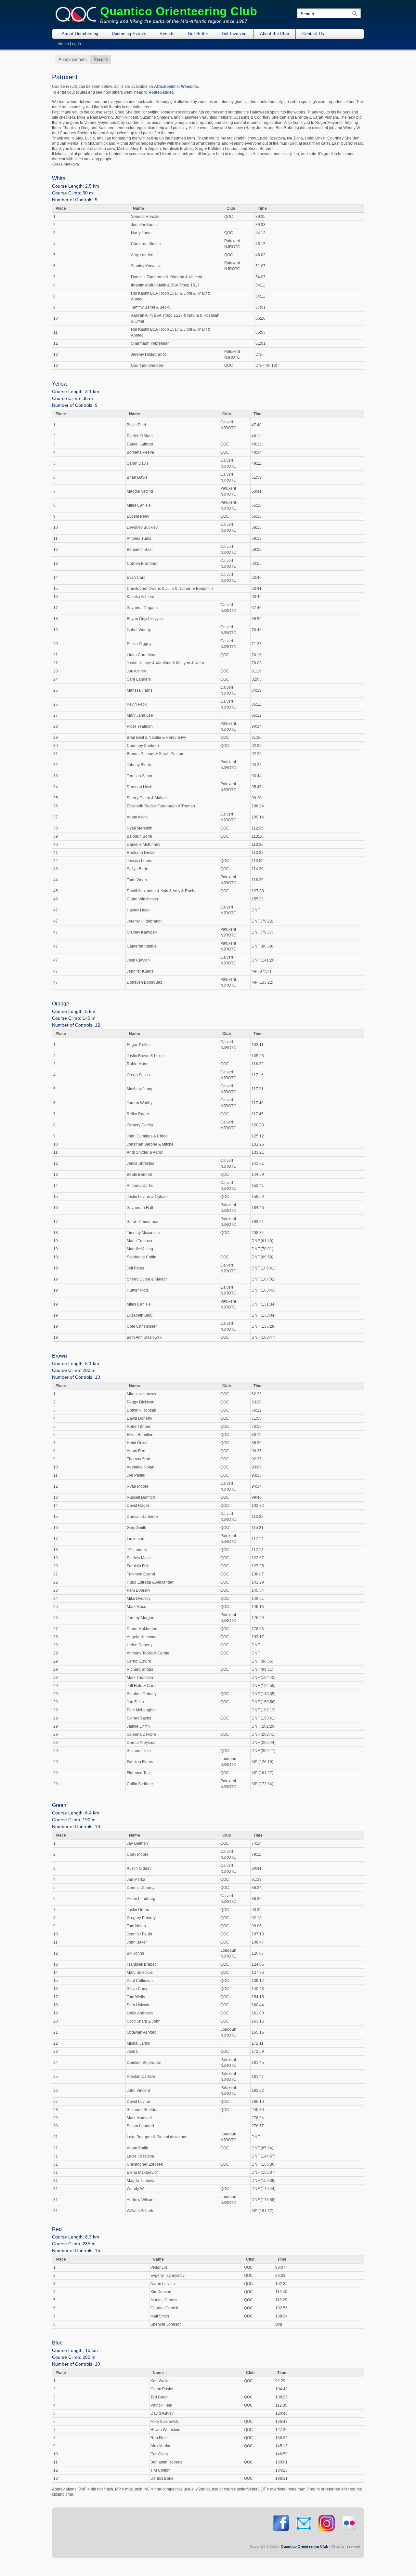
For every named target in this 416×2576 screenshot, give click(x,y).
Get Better (198, 34)
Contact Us (313, 34)
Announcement (73, 59)
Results (167, 34)
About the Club (275, 34)
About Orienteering (80, 34)
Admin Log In (69, 44)
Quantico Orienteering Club (179, 11)
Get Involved (234, 34)
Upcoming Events (129, 34)
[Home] (76, 21)
